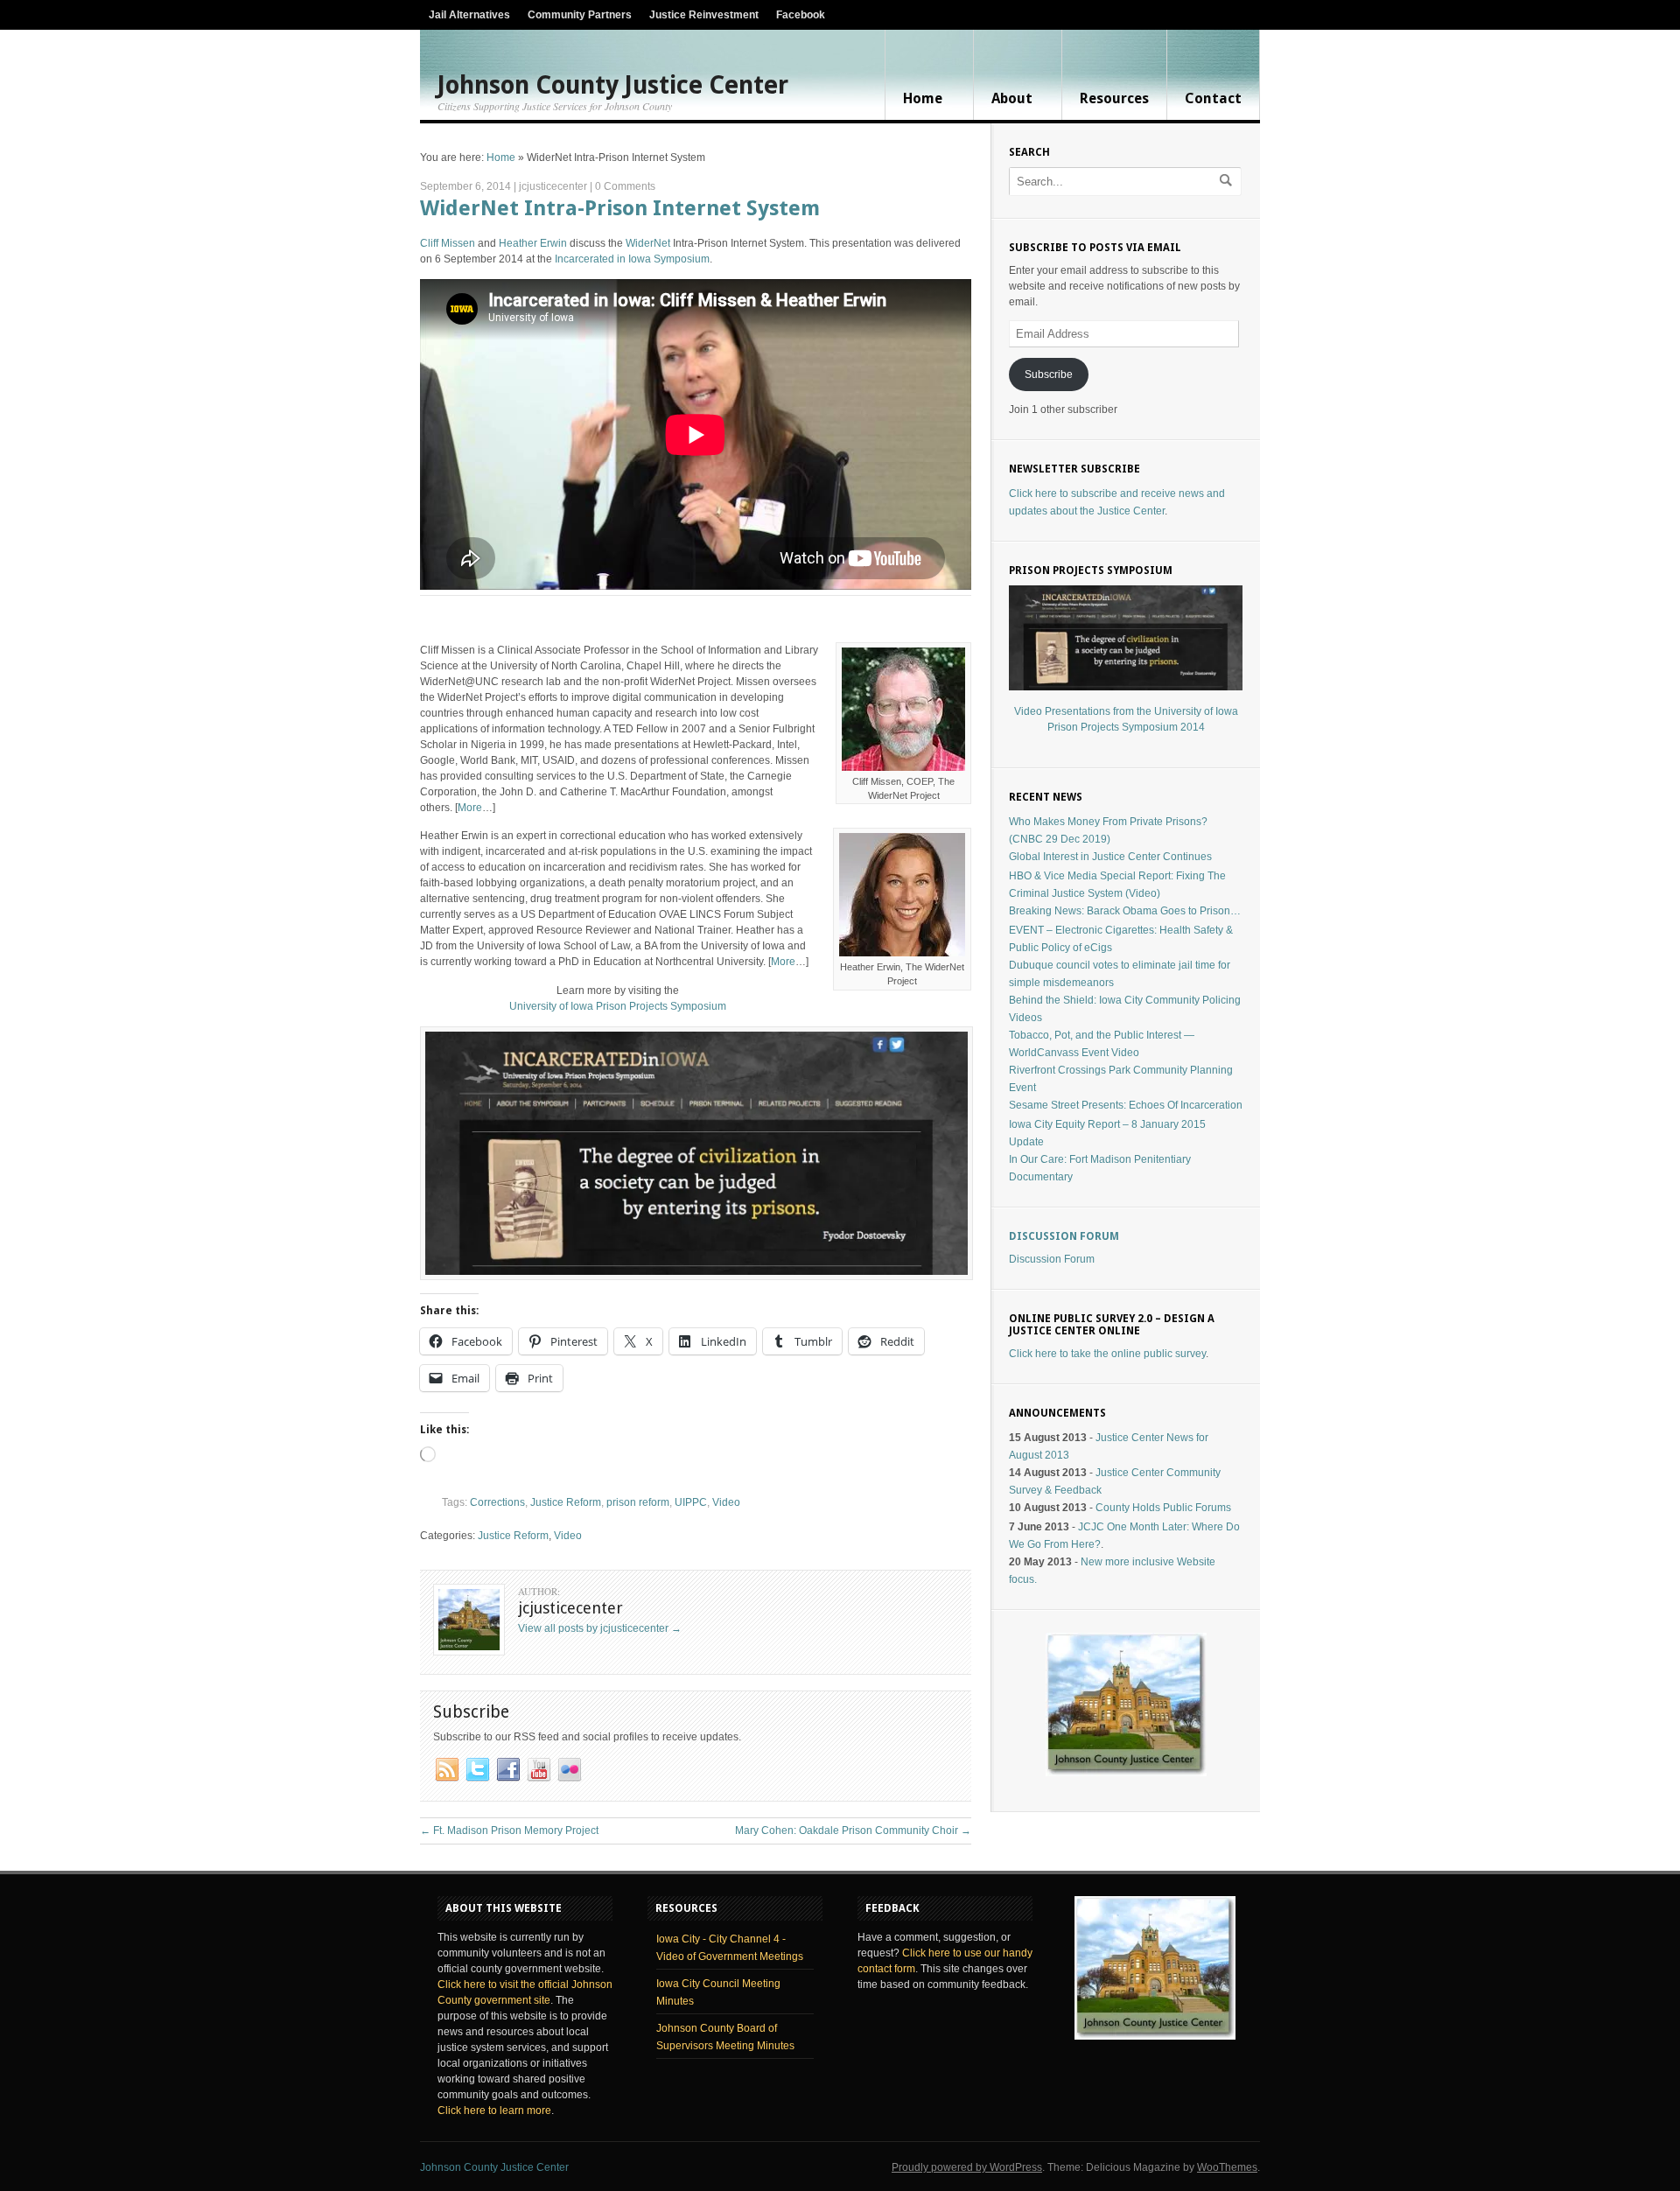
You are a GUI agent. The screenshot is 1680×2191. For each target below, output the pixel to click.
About (1012, 98)
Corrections (497, 1502)
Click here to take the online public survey (1107, 1354)
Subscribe (1049, 374)
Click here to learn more (494, 2110)
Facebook (801, 15)
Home (923, 98)
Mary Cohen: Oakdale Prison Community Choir (853, 1830)
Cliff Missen (448, 243)
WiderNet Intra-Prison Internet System (620, 208)
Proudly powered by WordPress (967, 2167)
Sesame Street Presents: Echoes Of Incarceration (1126, 1105)
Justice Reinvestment (704, 15)
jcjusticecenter (553, 186)
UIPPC (691, 1502)
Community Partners (580, 15)
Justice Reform (566, 1502)
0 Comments (625, 186)
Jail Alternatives (469, 15)
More (470, 808)
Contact (1213, 98)
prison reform (638, 1502)
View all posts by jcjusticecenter (600, 1628)
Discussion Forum (1064, 1236)
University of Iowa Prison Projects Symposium (618, 1006)
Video (726, 1502)
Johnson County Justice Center (613, 86)
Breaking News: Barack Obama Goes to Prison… (1125, 911)
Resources (1114, 98)
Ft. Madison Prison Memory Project (509, 1830)
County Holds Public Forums (1163, 1508)
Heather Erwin (533, 243)
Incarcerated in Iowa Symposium (632, 259)
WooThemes (1227, 2167)
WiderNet (648, 243)
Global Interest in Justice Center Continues (1110, 857)
